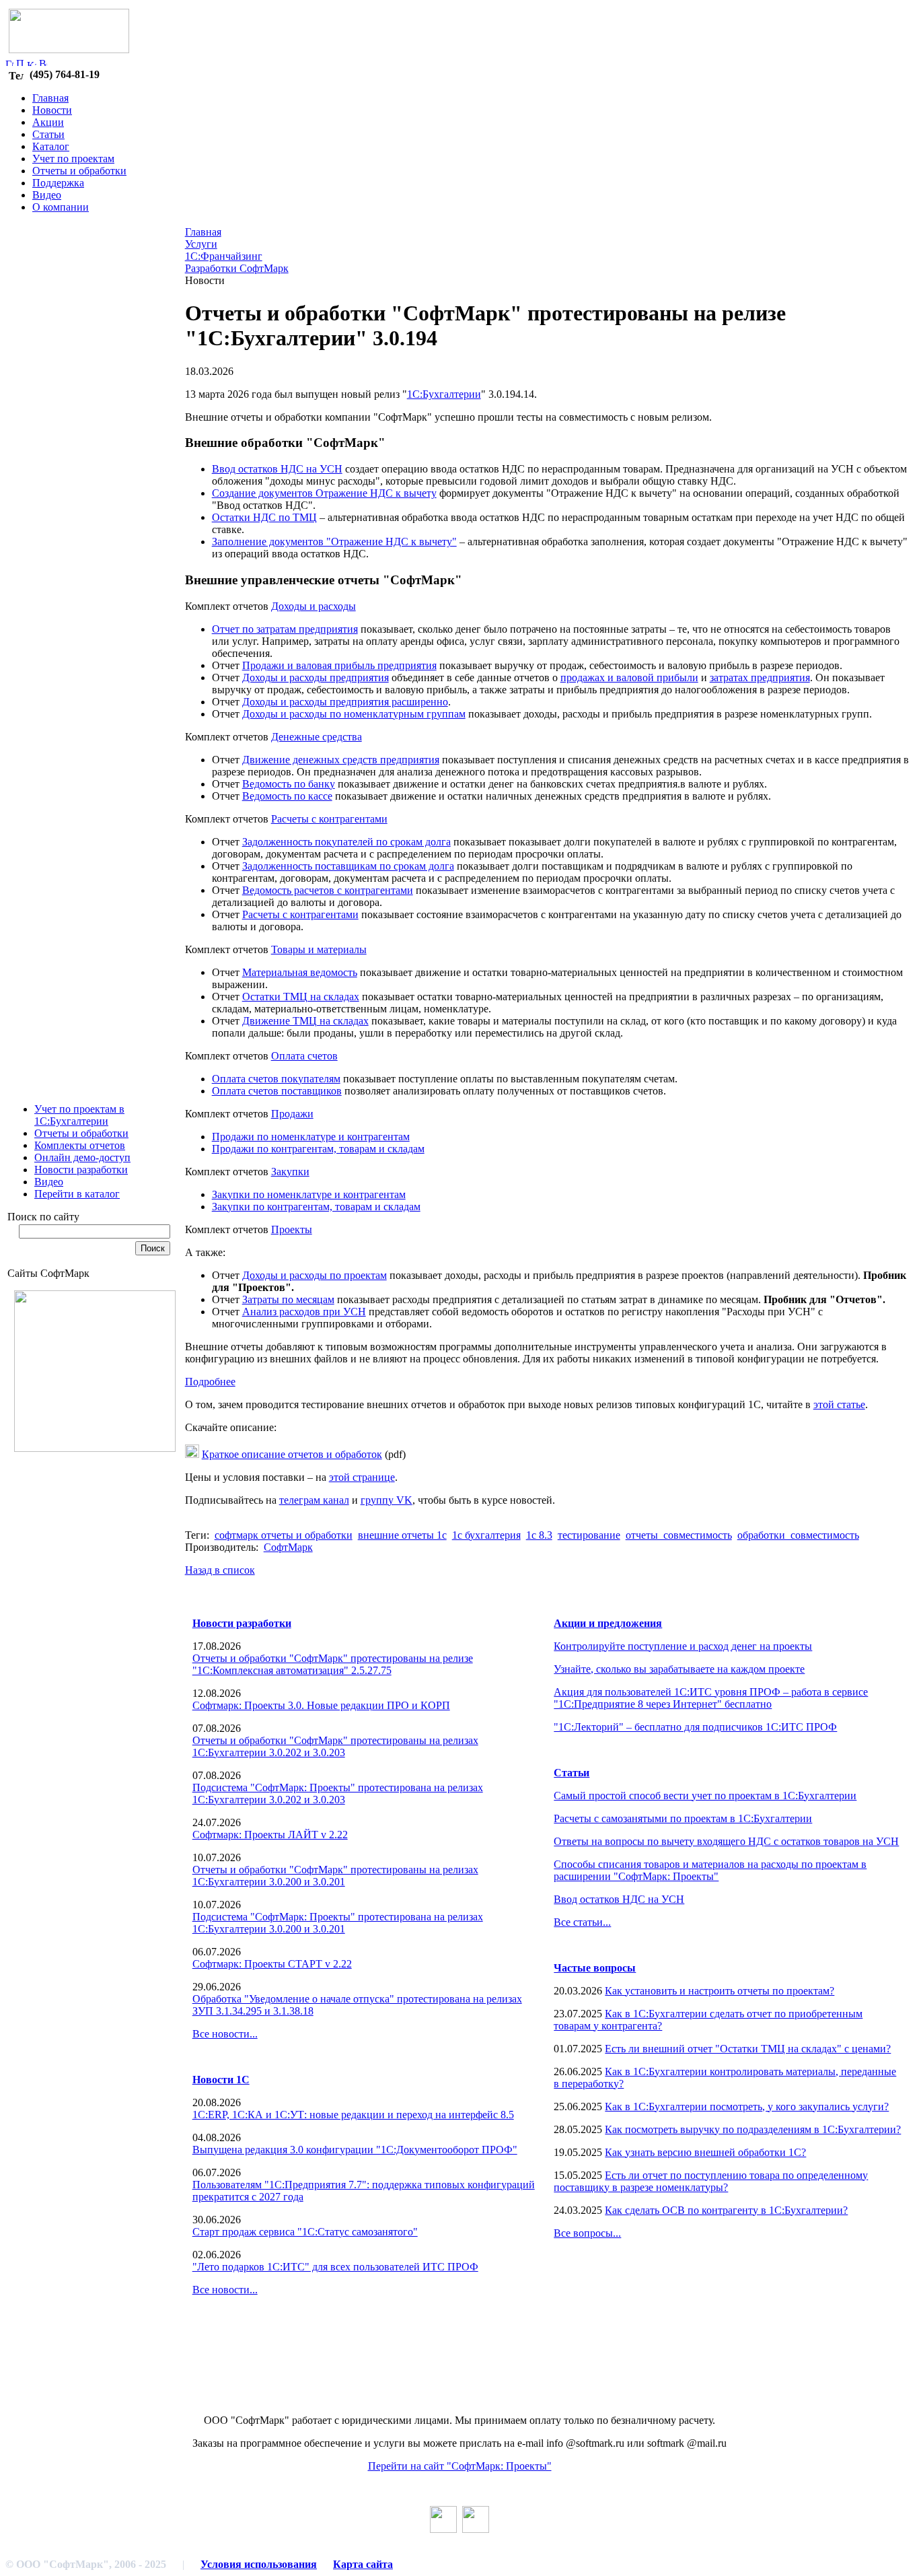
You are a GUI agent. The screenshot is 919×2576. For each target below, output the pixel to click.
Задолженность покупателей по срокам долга (346, 842)
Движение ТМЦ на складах (305, 1021)
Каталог (51, 146)
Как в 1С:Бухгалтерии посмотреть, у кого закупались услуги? (747, 2107)
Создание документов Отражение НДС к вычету (324, 493)
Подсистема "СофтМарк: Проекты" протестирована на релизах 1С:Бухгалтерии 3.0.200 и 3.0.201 (338, 1923)
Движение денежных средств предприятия (341, 760)
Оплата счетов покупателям (276, 1079)
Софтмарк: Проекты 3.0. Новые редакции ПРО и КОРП (321, 1705)
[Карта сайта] (32, 62)
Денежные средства (317, 737)
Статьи (48, 134)
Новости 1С (221, 2080)
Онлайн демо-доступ (82, 1157)
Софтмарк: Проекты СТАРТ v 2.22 (272, 1964)
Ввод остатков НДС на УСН (277, 469)
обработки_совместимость (798, 1535)
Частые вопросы (595, 1968)
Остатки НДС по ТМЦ (264, 517)
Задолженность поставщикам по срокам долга (348, 866)
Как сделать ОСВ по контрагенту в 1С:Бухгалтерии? (726, 2210)
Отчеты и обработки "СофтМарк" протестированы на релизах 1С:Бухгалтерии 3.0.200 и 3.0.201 (335, 1876)
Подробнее (210, 1382)
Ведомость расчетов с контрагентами (328, 890)
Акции (48, 122)
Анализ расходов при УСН (304, 1312)
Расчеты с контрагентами (329, 819)
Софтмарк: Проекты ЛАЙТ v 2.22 (270, 1835)
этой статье (839, 1404)
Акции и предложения (608, 1623)
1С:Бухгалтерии (444, 394)
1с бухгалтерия (486, 1535)
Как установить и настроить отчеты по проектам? (720, 1991)
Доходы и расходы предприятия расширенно (345, 702)
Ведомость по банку (289, 784)
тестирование (589, 1535)
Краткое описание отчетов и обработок (292, 1454)
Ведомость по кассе (287, 796)
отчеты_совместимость (679, 1535)
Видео (47, 195)
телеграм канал (314, 1500)
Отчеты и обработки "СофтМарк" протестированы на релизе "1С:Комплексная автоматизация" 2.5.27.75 (333, 1664)
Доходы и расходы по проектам (315, 1275)
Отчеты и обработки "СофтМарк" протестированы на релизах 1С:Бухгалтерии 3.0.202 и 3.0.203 (335, 1746)
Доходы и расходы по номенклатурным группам (354, 714)
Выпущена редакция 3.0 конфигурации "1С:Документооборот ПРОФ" (355, 2150)
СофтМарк (288, 1547)
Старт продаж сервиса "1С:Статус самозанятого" (305, 2232)
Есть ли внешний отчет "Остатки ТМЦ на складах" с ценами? (748, 2049)
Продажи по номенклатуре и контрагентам (311, 1137)
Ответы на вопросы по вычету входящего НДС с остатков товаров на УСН (726, 1841)
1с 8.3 (539, 1535)
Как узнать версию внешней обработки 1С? (705, 2152)
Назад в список (220, 1570)
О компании (61, 207)
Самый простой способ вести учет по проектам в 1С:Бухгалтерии (705, 1796)
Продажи (292, 1114)
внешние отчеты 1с (402, 1535)
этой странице (362, 1477)
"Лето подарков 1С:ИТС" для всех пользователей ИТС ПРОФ (335, 2267)
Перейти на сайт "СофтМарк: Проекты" (460, 2466)
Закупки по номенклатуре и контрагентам (309, 1194)
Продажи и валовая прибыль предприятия (339, 665)
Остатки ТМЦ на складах (301, 997)
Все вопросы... (587, 2233)
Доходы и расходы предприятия (316, 677)
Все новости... (225, 2034)
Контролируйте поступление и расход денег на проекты (683, 1646)
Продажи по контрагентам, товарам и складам (318, 1149)
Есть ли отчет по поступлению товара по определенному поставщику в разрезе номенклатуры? (711, 2181)
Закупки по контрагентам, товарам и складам (316, 1207)
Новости (52, 110)
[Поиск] (20, 62)
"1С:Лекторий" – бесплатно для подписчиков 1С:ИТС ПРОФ (695, 1727)
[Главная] (9, 62)
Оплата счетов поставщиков (277, 1091)
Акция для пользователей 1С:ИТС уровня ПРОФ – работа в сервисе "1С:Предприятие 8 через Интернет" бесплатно (711, 1698)
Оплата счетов (304, 1056)
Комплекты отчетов (80, 1145)
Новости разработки (81, 1170)
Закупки (290, 1172)
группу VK (387, 1500)
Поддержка (58, 183)
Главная (50, 98)
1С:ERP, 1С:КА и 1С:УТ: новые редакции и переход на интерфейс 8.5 (353, 2115)
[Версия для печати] (43, 62)
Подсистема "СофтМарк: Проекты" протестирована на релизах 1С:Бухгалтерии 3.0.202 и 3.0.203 (338, 1794)
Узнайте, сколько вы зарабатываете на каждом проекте (679, 1669)
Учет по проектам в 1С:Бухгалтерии (79, 1115)
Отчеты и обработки (79, 171)
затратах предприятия (760, 677)
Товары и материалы (319, 949)
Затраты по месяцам (288, 1299)
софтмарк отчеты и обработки (284, 1535)
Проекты (292, 1229)
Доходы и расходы (314, 606)
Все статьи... (582, 1922)
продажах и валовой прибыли (629, 677)
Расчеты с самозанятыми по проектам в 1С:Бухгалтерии (683, 1818)
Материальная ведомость (300, 972)
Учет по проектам (73, 159)
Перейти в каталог (77, 1194)
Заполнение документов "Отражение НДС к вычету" (334, 542)
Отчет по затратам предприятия (285, 629)
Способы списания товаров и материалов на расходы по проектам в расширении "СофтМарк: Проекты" (710, 1870)
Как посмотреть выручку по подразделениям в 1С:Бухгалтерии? (753, 2129)
